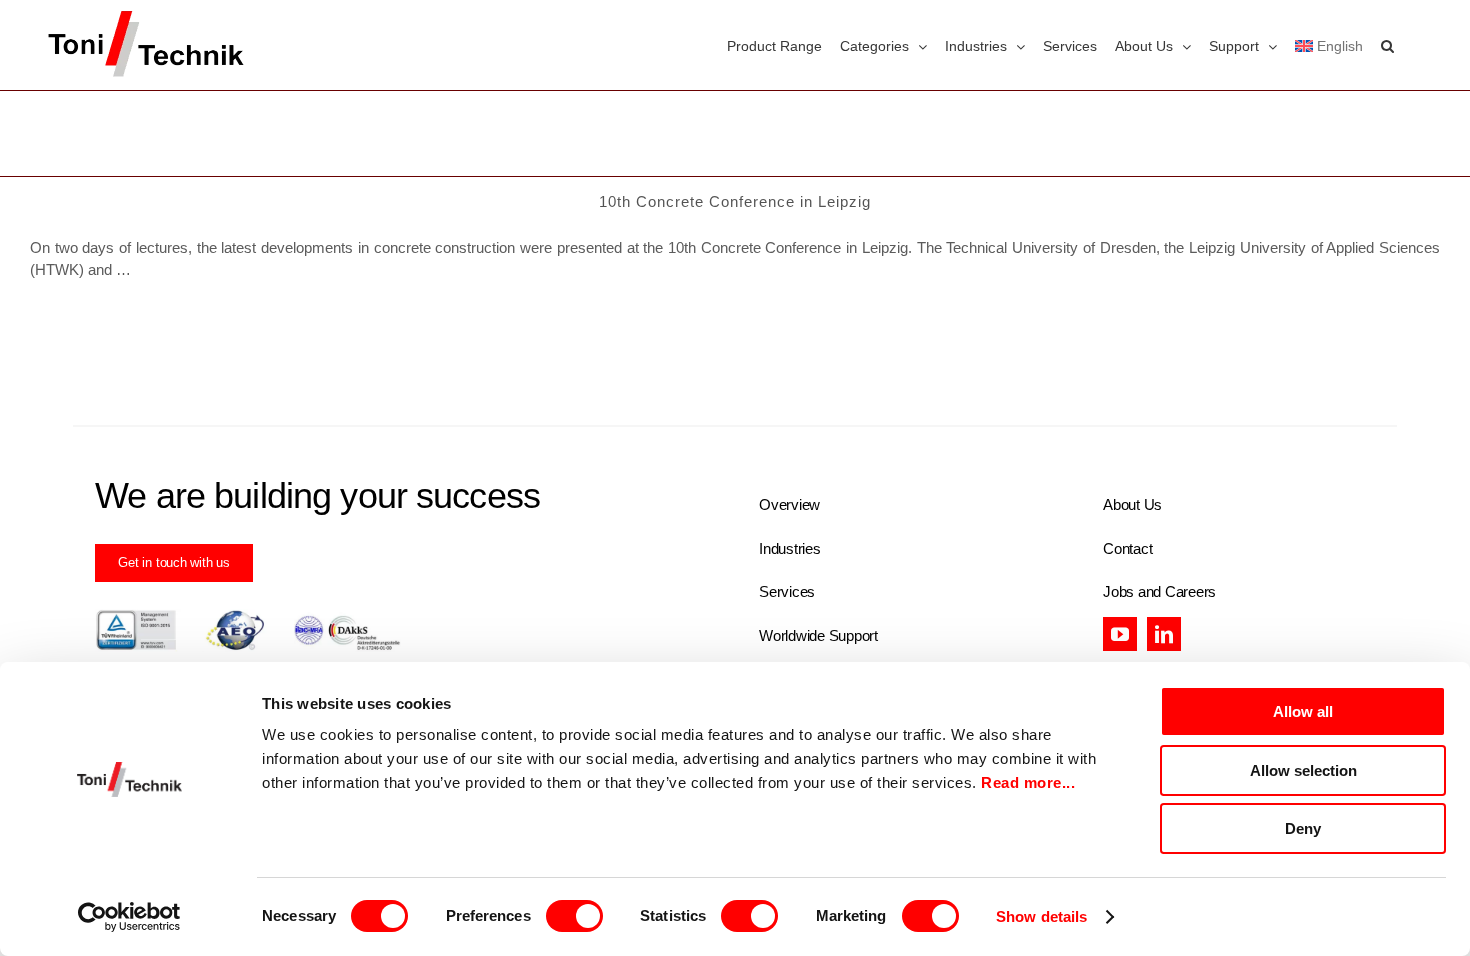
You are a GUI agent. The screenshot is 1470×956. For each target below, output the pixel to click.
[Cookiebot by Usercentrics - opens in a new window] (129, 917)
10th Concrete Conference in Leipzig (735, 201)
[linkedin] (1164, 634)
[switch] (574, 916)
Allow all (1303, 711)
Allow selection (1303, 770)
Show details (1041, 916)
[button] (1387, 45)
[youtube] (1120, 634)
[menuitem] (1329, 45)
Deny (1303, 828)
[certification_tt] (248, 616)
